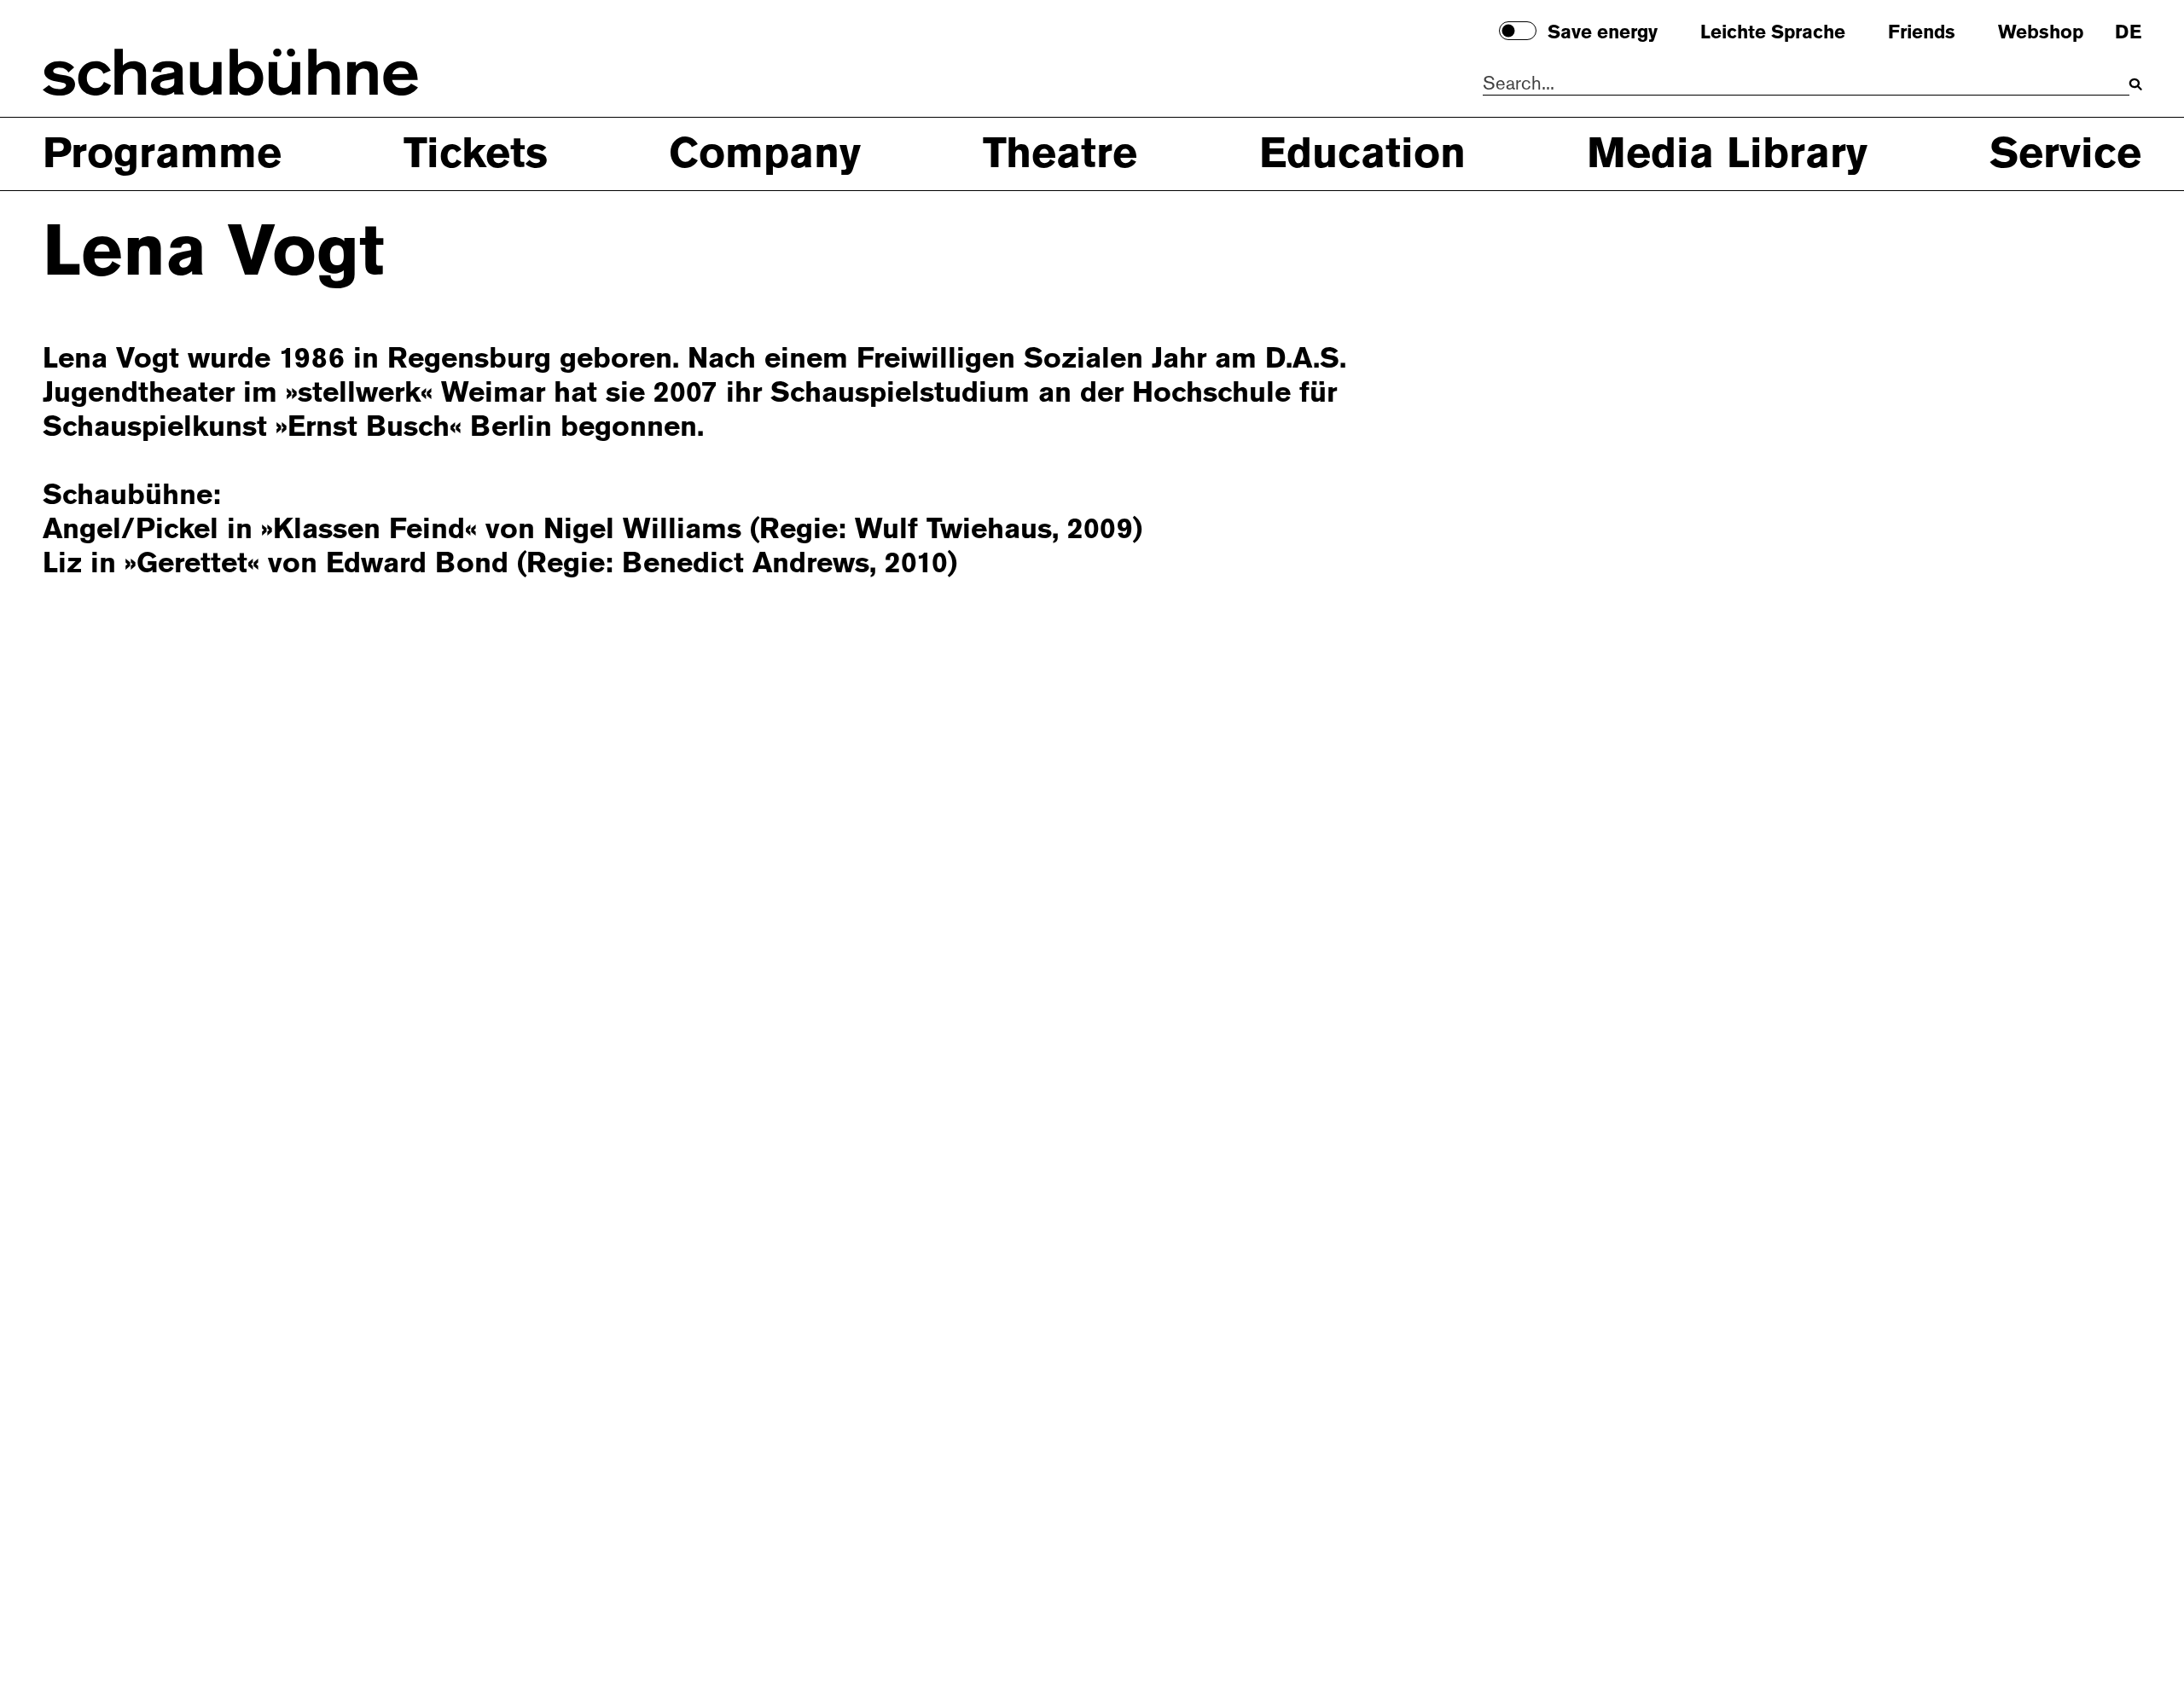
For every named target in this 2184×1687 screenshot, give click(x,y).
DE (2128, 33)
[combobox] (1806, 84)
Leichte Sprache (1773, 33)
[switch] (1518, 31)
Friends (1922, 33)
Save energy (1603, 33)
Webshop (2041, 33)
